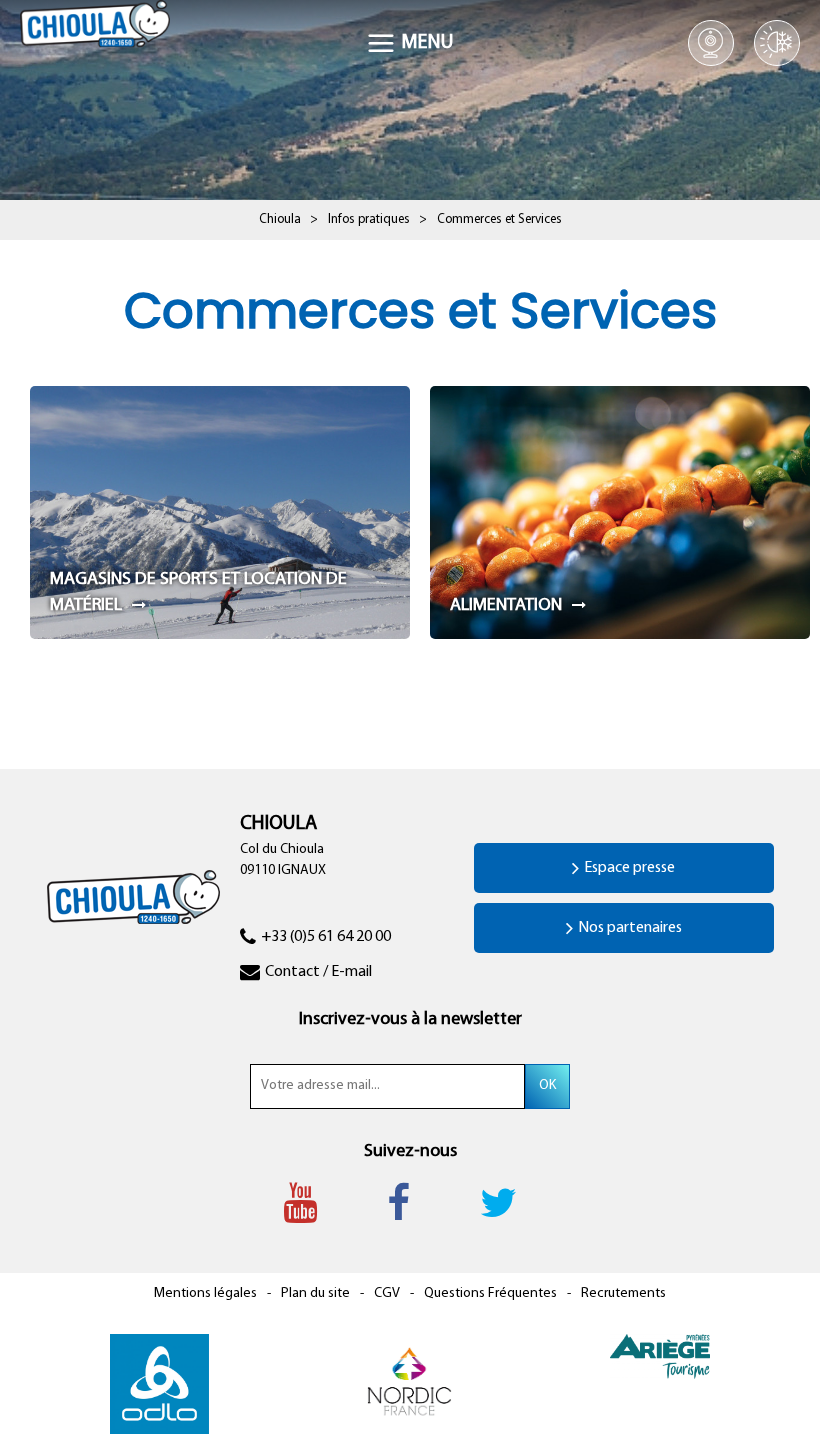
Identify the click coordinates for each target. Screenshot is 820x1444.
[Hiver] (777, 43)
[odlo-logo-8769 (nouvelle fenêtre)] (159, 1384)
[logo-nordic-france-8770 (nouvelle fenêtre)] (409, 1384)
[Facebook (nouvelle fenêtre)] (408, 1203)
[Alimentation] (620, 512)
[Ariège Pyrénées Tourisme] (660, 1356)
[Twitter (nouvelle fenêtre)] (508, 1203)
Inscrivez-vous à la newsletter (410, 1020)
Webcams (711, 43)
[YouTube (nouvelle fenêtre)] (310, 1203)
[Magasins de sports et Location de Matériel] (220, 512)
